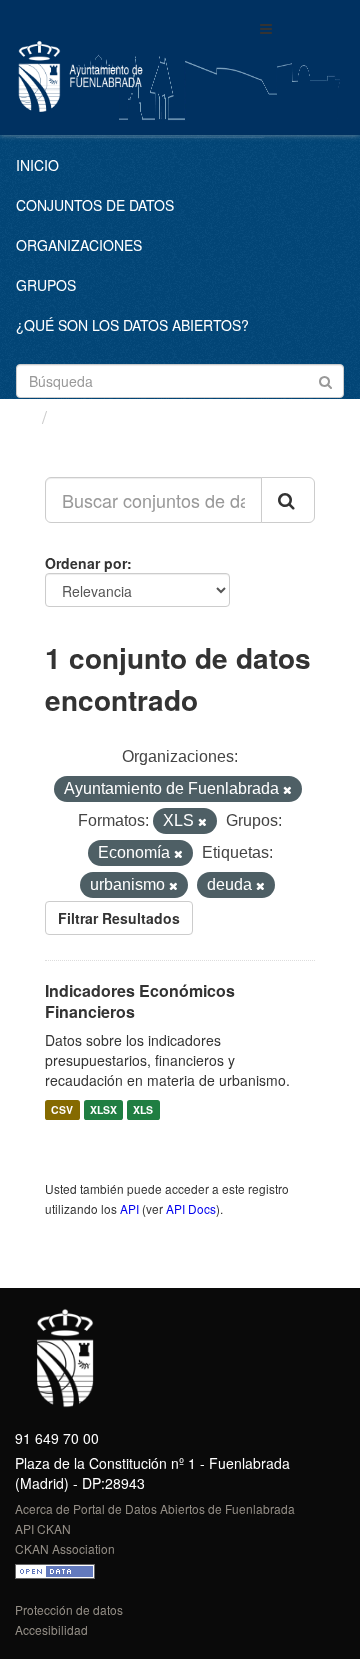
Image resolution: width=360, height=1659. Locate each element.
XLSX (103, 1109)
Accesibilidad (51, 1629)
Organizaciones (79, 245)
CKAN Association (65, 1548)
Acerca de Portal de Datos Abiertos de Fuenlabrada (155, 1508)
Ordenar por (86, 563)
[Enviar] (325, 379)
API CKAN (43, 1528)
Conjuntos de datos (95, 205)
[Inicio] (23, 416)
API (129, 1208)
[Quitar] (287, 790)
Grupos (46, 285)
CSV (62, 1109)
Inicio (37, 165)
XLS (143, 1109)
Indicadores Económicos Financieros (140, 1001)
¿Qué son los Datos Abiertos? (132, 325)
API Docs (191, 1208)
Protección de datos (69, 1609)
